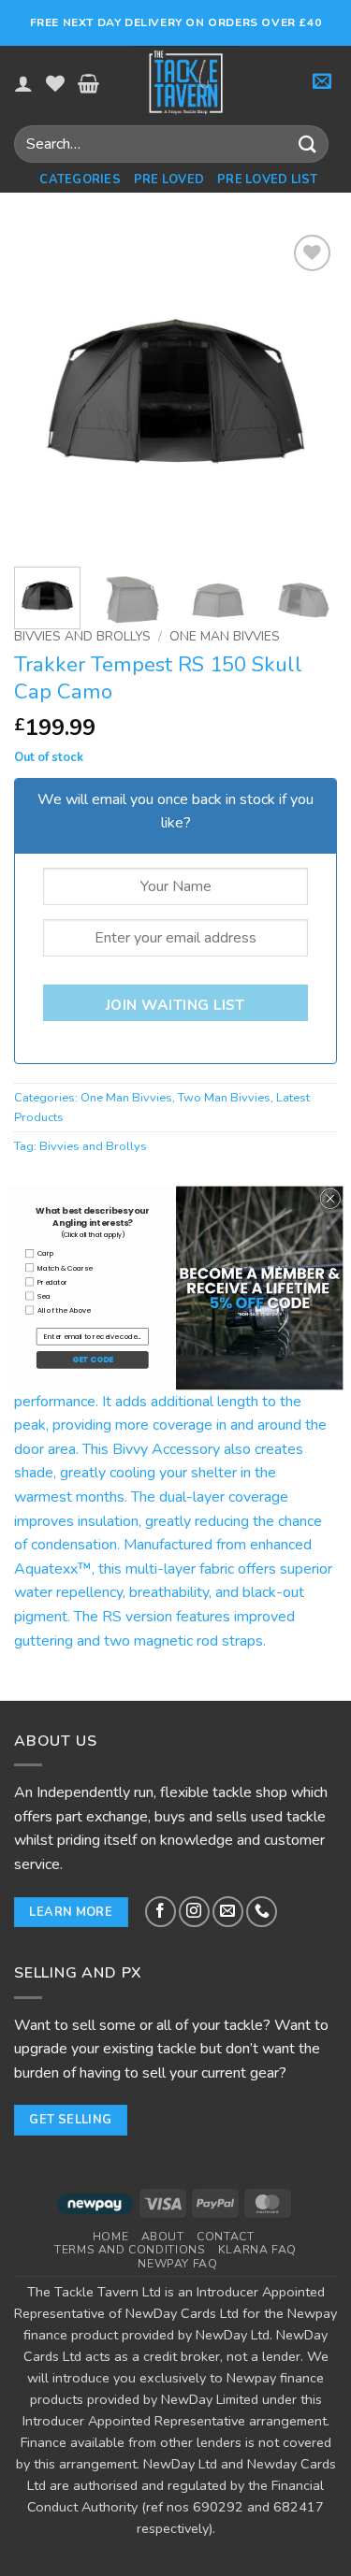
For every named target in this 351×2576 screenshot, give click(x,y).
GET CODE (92, 1360)
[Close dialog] (330, 1199)
